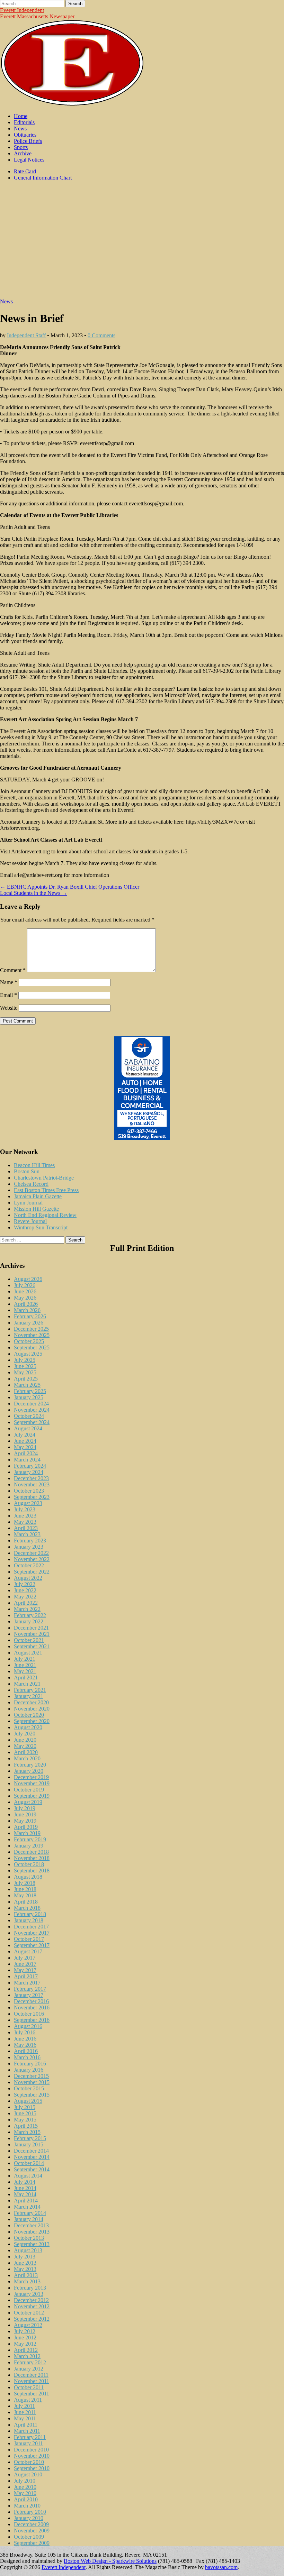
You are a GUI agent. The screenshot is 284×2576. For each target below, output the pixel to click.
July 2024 (25, 1435)
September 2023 (32, 1497)
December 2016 (31, 2001)
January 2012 (29, 2369)
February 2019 (30, 1839)
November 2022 (32, 1559)
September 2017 (32, 1945)
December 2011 (31, 2375)
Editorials (24, 122)
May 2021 (25, 1671)
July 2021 (25, 1659)
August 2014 (28, 2176)
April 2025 (26, 1379)
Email (8, 995)
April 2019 (26, 1827)
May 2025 (25, 1372)
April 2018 (26, 1902)
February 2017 (30, 1989)
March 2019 (27, 1833)
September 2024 (32, 1422)
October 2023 (29, 1491)
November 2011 (32, 2381)
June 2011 (25, 2412)
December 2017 (31, 1927)
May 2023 (25, 1522)
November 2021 (32, 1634)
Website (9, 1008)
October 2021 (29, 1640)
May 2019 (25, 1821)
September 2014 (32, 2169)
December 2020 (31, 1702)
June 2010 (25, 2487)
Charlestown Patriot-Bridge (44, 1178)
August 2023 (28, 1503)
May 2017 (25, 1970)
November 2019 (32, 1783)
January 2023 (29, 1547)
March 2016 (27, 2057)
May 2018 (25, 1895)
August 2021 (28, 1653)
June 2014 (25, 2188)
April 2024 (26, 1453)
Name (9, 982)
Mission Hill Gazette (36, 1209)
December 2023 (31, 1478)
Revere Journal (30, 1221)
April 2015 (26, 2126)
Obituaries (25, 135)
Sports (21, 147)
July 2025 (25, 1360)
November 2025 (32, 1335)
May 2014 (25, 2194)
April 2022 (26, 1603)
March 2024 (27, 1460)
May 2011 (25, 2418)
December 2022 (31, 1553)
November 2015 (32, 2082)
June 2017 (25, 1964)
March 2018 (27, 1908)
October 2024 (29, 1416)
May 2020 (25, 1746)
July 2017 (25, 1958)
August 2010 (28, 2474)
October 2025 (29, 1341)
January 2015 (29, 2144)
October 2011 (29, 2387)
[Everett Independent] (72, 104)
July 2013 (25, 2257)
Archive (23, 153)
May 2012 (25, 2344)
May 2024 (25, 1447)
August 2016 (28, 2026)
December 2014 (31, 2151)
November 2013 (32, 2232)
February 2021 (30, 1690)
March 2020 (27, 1758)
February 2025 (30, 1391)
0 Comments (101, 335)
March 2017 (27, 1983)
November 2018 (32, 1858)
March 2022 (27, 1609)
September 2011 (32, 2394)
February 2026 (30, 1316)
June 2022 (25, 1590)
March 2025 (27, 1385)
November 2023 (32, 1484)
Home (21, 116)
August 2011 (28, 2400)
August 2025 (28, 1354)
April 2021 (26, 1677)
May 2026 (25, 1298)
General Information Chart (43, 178)
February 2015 (30, 2138)
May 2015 (25, 2120)
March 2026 (27, 1310)
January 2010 (29, 2518)
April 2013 (26, 2275)
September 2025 (32, 1347)
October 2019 (29, 1790)
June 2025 (25, 1366)
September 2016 (32, 2020)
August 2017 (28, 1951)
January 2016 (29, 2070)
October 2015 (29, 2088)
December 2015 (31, 2076)
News (20, 129)
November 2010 (32, 2456)
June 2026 (25, 1291)
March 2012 (27, 2356)
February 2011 (30, 2437)
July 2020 (25, 1734)
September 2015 (32, 2095)
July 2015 (25, 2107)
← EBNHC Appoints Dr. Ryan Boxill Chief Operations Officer (70, 887)
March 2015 (27, 2132)
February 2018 (30, 1914)
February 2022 (30, 1615)
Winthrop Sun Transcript (41, 1227)
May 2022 (25, 1597)
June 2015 (25, 2113)
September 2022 (32, 1572)
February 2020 (30, 1765)
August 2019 (28, 1802)
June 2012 (25, 2337)
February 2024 (30, 1466)
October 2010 (29, 2462)
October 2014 (29, 2163)
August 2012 (28, 2325)
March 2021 (27, 1684)
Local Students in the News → (34, 893)
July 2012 (25, 2331)
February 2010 (30, 2512)
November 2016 (32, 2007)
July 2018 (25, 1883)
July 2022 (25, 1584)
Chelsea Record (31, 1184)
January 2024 (29, 1472)
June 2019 (25, 1814)
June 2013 (25, 2263)
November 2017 (32, 1933)
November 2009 (32, 2531)
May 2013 (25, 2269)
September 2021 (32, 1646)
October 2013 (29, 2238)
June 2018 (25, 1889)
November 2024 (32, 1410)
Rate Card (25, 171)
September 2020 (32, 1721)
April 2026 (26, 1304)
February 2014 (30, 2213)
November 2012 (32, 2306)
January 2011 (28, 2443)
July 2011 (24, 2406)
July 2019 (25, 1808)
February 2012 (30, 2362)
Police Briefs (28, 141)
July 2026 (25, 1285)
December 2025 (31, 1329)
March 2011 (27, 2431)
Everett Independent (22, 10)
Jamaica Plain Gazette (38, 1196)
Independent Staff (26, 335)
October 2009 (29, 2537)
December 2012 (31, 2300)
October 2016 (29, 2014)
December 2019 (31, 1777)
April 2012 (26, 2350)
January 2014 (29, 2219)
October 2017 (29, 1939)
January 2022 (29, 1621)
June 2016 (25, 2039)
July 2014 (25, 2182)
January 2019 (29, 1846)
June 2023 (25, 1516)
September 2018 (32, 1871)
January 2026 (29, 1323)
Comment (13, 970)
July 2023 (25, 1509)
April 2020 (26, 1752)
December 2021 (31, 1628)
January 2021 (29, 1696)
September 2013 (32, 2244)
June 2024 (25, 1441)
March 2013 (27, 2281)
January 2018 (29, 1920)
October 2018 (29, 1864)
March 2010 (27, 2506)
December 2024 (31, 1404)
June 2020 (25, 1740)
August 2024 (28, 1428)
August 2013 (28, 2250)
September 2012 (32, 2319)
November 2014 (32, 2157)
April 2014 (26, 2201)
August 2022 (28, 1578)
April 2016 (26, 2051)
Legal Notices (29, 160)
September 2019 (32, 1796)
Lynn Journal (28, 1203)
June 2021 (25, 1665)
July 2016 (25, 2032)
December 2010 (31, 2450)
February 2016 (30, 2064)
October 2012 (29, 2313)
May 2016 (25, 2045)
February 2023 (30, 1541)
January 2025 (29, 1397)
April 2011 (26, 2425)
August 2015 (28, 2101)
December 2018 (31, 1852)
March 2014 (27, 2207)
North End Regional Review (45, 1215)
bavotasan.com (221, 2567)
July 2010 (25, 2481)
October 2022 (29, 1565)
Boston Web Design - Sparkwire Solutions (110, 2561)
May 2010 (25, 2493)
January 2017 (29, 1995)
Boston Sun (27, 1171)
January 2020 (29, 1771)
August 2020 (28, 1727)
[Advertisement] (142, 243)
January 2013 (29, 2294)
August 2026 (28, 1279)
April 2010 (26, 2499)
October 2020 (29, 1715)
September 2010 (32, 2468)
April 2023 (26, 1528)
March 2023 (27, 1534)
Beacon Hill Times (34, 1165)
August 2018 (28, 1877)
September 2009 (32, 2543)
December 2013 (31, 2225)
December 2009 (31, 2524)
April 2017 (26, 1976)
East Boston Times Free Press (46, 1190)
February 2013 (30, 2288)
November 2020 (32, 1709)
